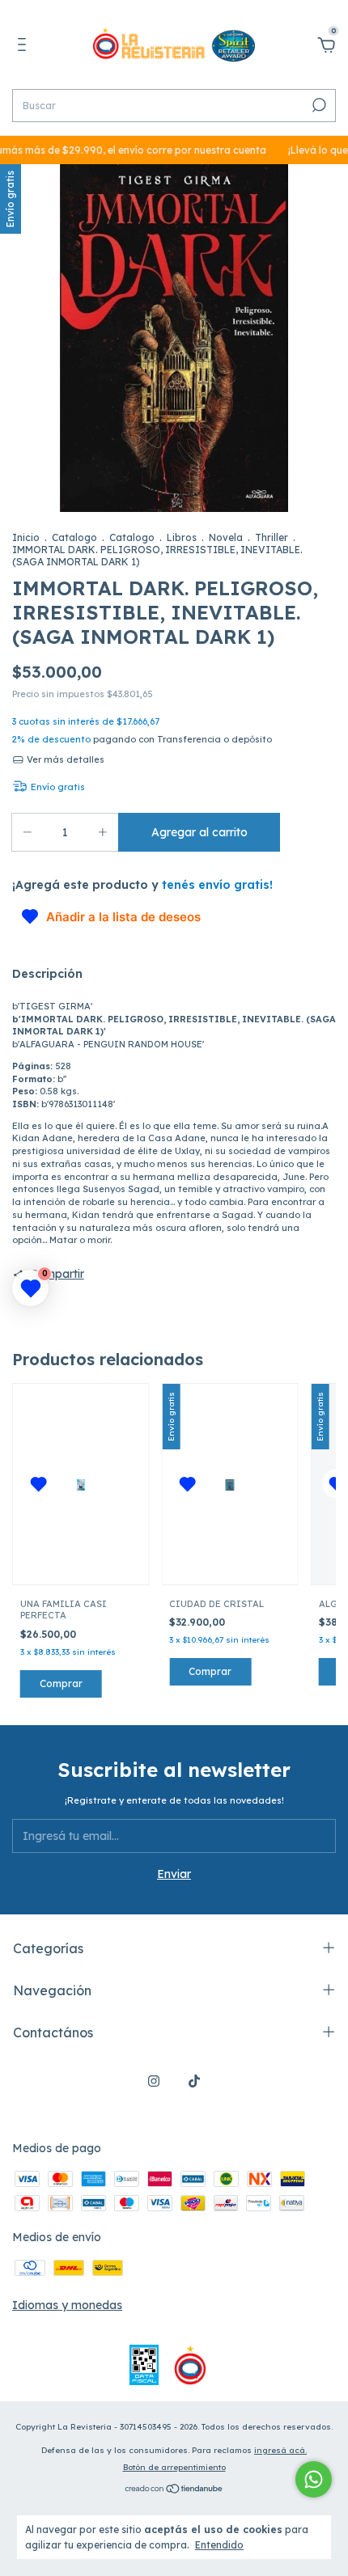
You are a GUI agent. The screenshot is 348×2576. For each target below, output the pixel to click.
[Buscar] (318, 105)
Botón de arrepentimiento (174, 2467)
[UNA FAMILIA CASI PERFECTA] (81, 1484)
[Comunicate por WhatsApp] (314, 2479)
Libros (182, 537)
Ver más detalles (64, 759)
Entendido (219, 2545)
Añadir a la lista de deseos (123, 917)
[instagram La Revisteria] (154, 2081)
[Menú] (25, 47)
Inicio (26, 537)
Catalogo (74, 537)
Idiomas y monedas (67, 2305)
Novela (226, 537)
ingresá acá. (280, 2450)
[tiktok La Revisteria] (194, 2081)
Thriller (272, 537)
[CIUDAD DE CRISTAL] (230, 1484)
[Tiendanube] (174, 2490)
